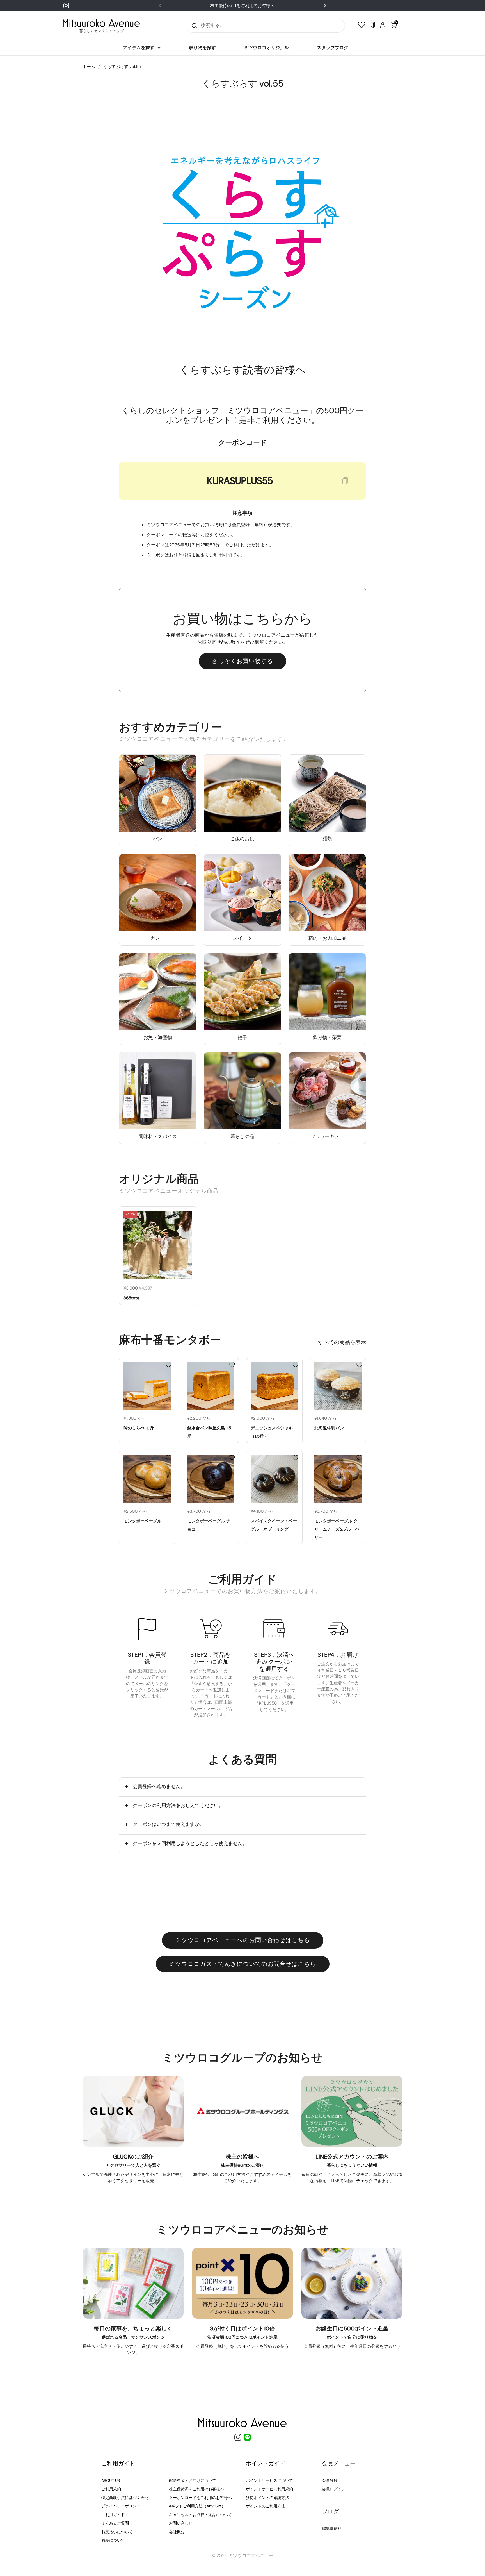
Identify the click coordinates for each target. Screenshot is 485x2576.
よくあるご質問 (115, 2523)
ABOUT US (111, 2480)
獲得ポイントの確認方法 (267, 2498)
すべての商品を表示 (342, 1342)
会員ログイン (334, 2489)
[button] (242, 1787)
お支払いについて (117, 2532)
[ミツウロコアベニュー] (101, 26)
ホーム (89, 67)
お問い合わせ (181, 2523)
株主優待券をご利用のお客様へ (196, 2489)
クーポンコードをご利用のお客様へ (200, 2498)
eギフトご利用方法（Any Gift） (197, 2506)
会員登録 (330, 2480)
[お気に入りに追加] (189, 1213)
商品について (113, 2540)
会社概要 (177, 2532)
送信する (193, 25)
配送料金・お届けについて (193, 2480)
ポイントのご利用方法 (266, 2506)
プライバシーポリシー (121, 2506)
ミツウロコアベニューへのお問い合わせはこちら (243, 1940)
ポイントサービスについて (269, 2480)
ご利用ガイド (113, 2515)
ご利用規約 (111, 2489)
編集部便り (332, 2529)
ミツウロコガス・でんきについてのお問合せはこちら (243, 1964)
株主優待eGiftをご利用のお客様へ (242, 6)
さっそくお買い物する (242, 661)
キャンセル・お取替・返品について (200, 2515)
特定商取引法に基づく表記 (125, 2498)
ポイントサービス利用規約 (269, 2489)
